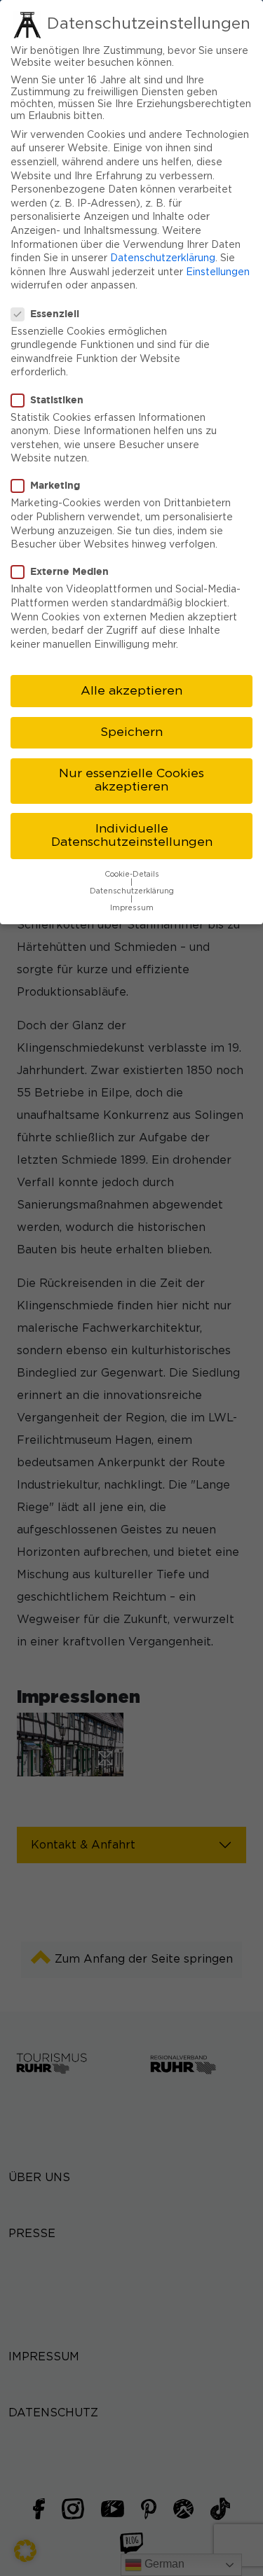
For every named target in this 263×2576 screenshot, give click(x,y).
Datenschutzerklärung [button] (132, 891)
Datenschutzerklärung (163, 258)
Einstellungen (218, 272)
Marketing (55, 485)
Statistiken (57, 399)
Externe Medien (69, 571)
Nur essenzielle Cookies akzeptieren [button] (131, 781)
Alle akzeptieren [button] (131, 691)
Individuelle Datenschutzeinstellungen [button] (132, 836)
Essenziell (55, 313)
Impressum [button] (132, 908)
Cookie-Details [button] (132, 875)
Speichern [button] (131, 732)
